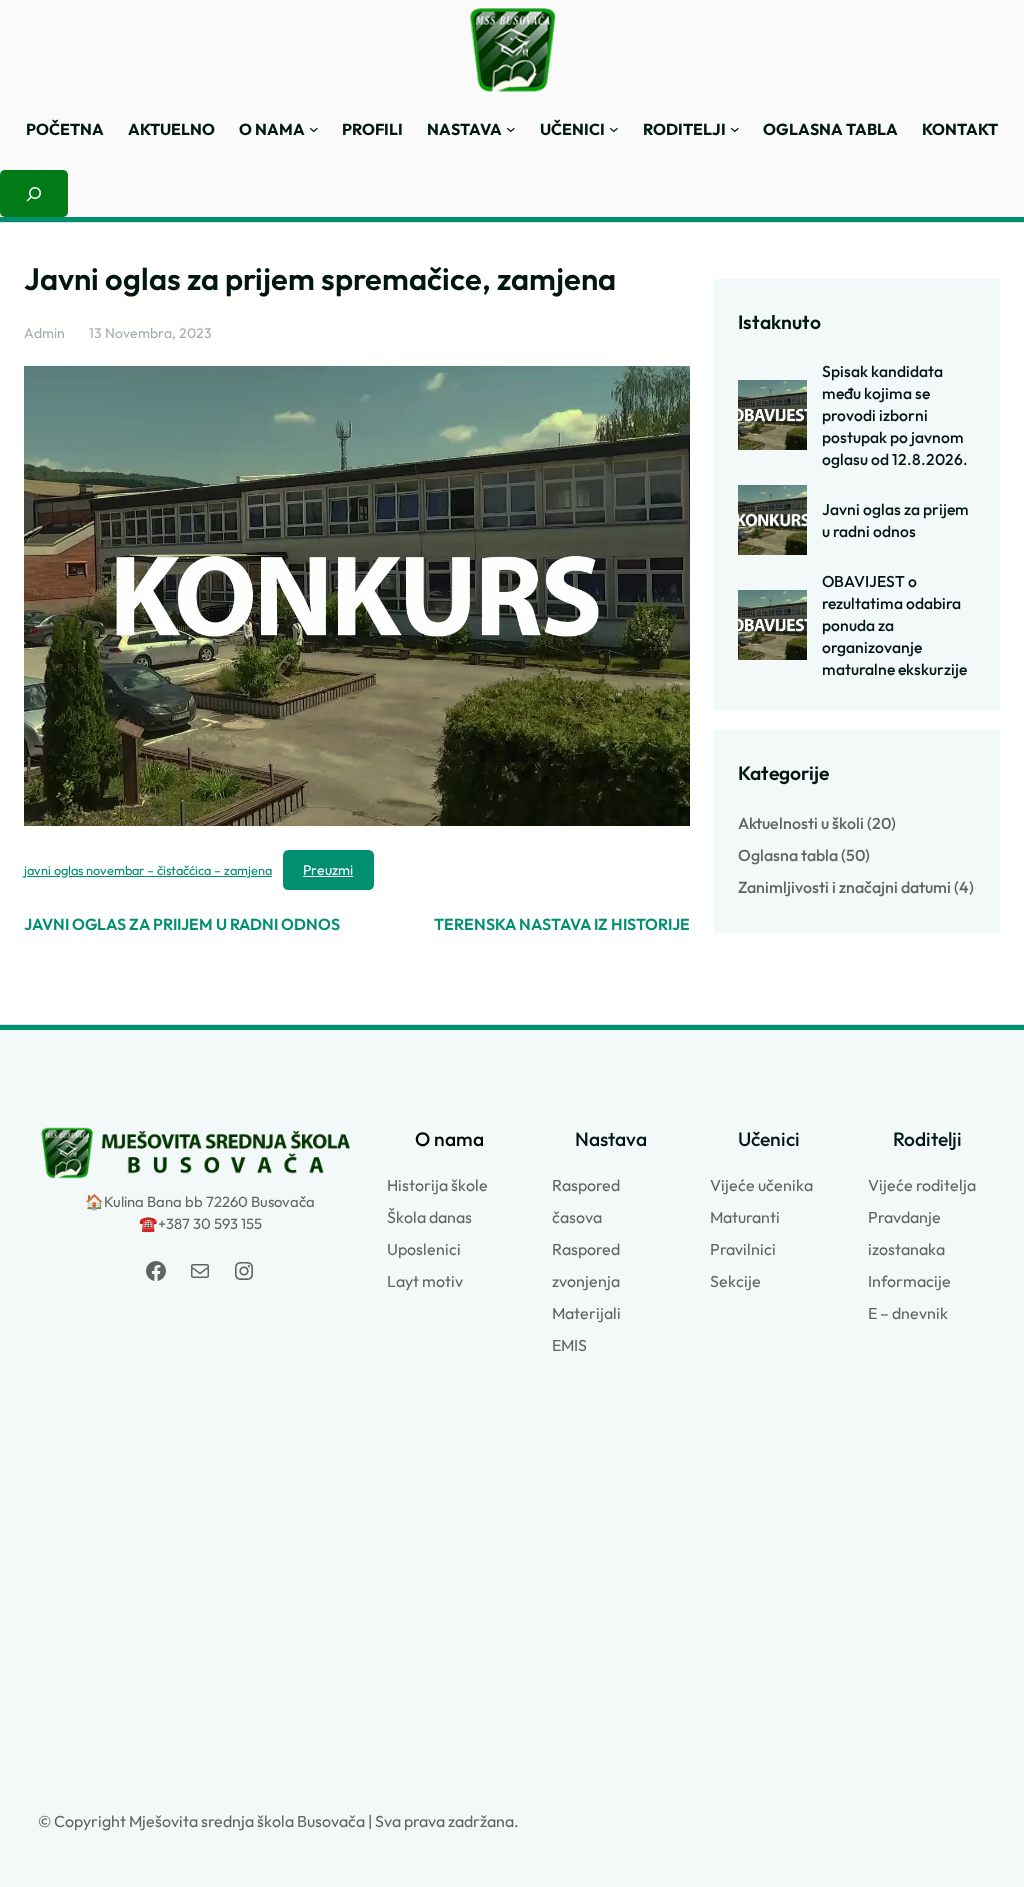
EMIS (569, 1345)
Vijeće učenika (761, 1185)
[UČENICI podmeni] (614, 129)
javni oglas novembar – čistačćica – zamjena (148, 870)
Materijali (586, 1313)
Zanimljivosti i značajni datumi (844, 887)
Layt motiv (425, 1281)
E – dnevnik (908, 1313)
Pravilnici (743, 1249)
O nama (449, 1139)
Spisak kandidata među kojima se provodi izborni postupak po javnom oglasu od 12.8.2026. (895, 415)
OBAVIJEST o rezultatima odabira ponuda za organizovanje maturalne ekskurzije (894, 625)
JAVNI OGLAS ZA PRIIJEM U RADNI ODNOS (182, 924)
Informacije (909, 1281)
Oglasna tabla (788, 855)
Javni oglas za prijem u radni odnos (895, 520)
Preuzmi (328, 870)
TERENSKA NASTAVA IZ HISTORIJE (562, 924)
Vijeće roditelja (922, 1185)
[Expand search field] (34, 194)
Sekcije (735, 1281)
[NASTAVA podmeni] (511, 129)
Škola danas (429, 1217)
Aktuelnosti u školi (801, 823)
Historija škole (437, 1185)
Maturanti (745, 1217)
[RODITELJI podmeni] (735, 129)
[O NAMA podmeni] (314, 129)
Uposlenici (424, 1249)
